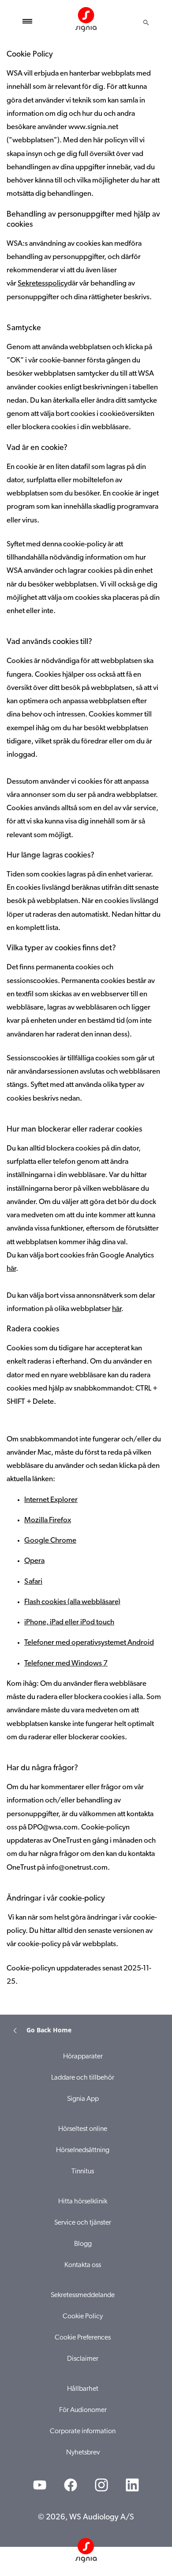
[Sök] (146, 23)
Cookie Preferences (83, 2338)
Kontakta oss (83, 2265)
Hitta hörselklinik (83, 2202)
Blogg (83, 2244)
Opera (34, 1561)
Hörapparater (83, 2057)
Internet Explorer (51, 1500)
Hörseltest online (83, 2129)
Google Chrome (50, 1541)
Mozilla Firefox (48, 1520)
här (11, 1269)
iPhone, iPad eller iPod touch (69, 1622)
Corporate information (83, 2431)
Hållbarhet (83, 2389)
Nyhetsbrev (83, 2453)
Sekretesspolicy (43, 284)
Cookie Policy (83, 2317)
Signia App (83, 2099)
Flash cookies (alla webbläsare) (72, 1602)
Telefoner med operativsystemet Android (89, 1643)
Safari (33, 1582)
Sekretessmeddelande (83, 2295)
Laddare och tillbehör (83, 2078)
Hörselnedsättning (83, 2150)
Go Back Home (49, 2030)
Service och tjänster (83, 2223)
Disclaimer (83, 2359)
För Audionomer (83, 2410)
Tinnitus (83, 2172)
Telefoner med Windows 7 (66, 1663)
